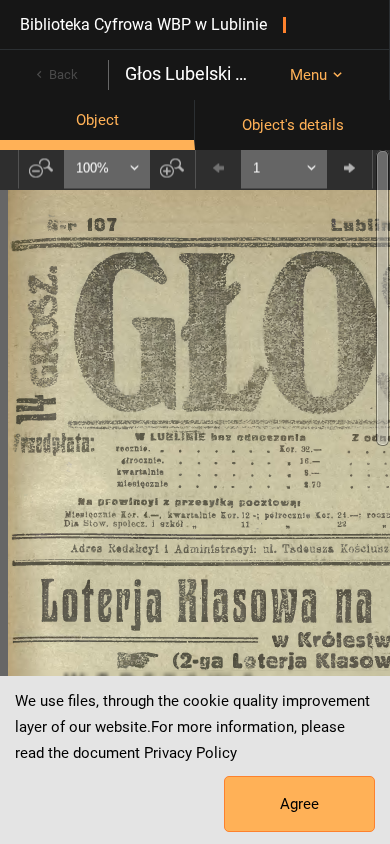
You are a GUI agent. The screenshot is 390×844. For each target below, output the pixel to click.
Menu (308, 75)
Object (97, 120)
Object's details (293, 125)
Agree (299, 804)
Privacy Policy (190, 753)
